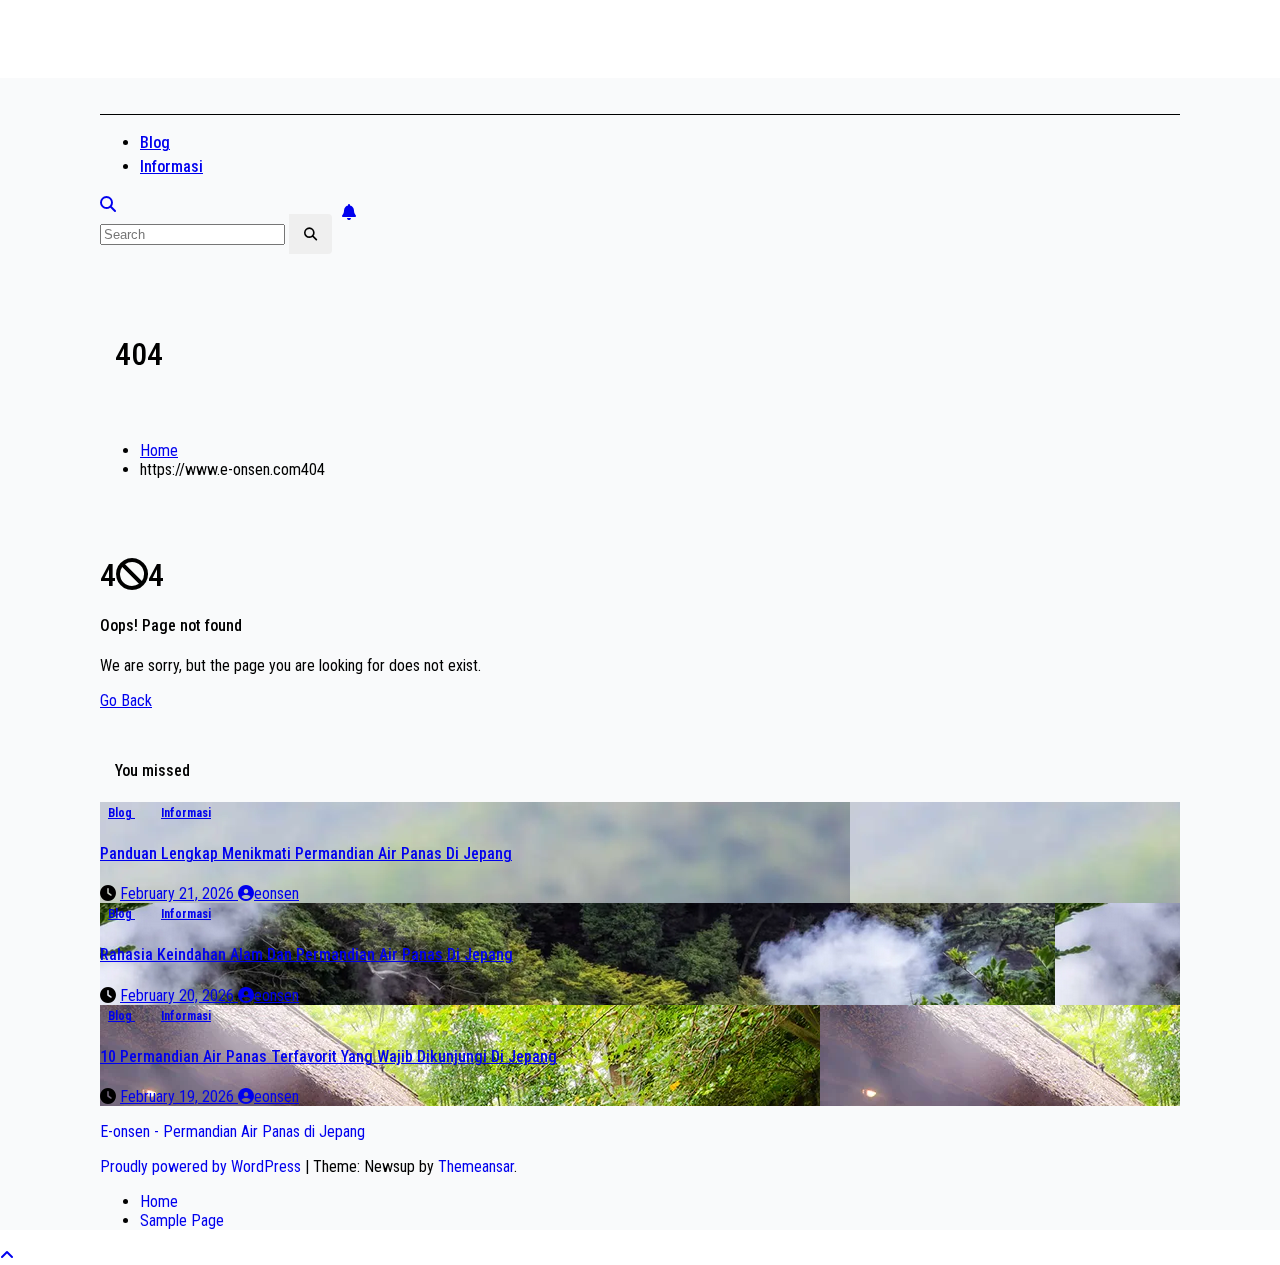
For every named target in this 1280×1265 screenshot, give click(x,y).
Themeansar (476, 1166)
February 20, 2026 (179, 995)
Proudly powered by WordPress (202, 1166)
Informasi (171, 166)
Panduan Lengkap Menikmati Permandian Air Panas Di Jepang (306, 853)
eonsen (276, 893)
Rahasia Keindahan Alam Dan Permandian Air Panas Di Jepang (306, 954)
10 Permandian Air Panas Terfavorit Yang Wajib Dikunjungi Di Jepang (328, 1056)
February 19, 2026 (179, 1096)
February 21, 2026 (179, 893)
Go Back (126, 700)
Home (159, 450)
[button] (108, 204)
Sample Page (182, 1220)
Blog (155, 142)
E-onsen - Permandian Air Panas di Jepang (398, 57)
